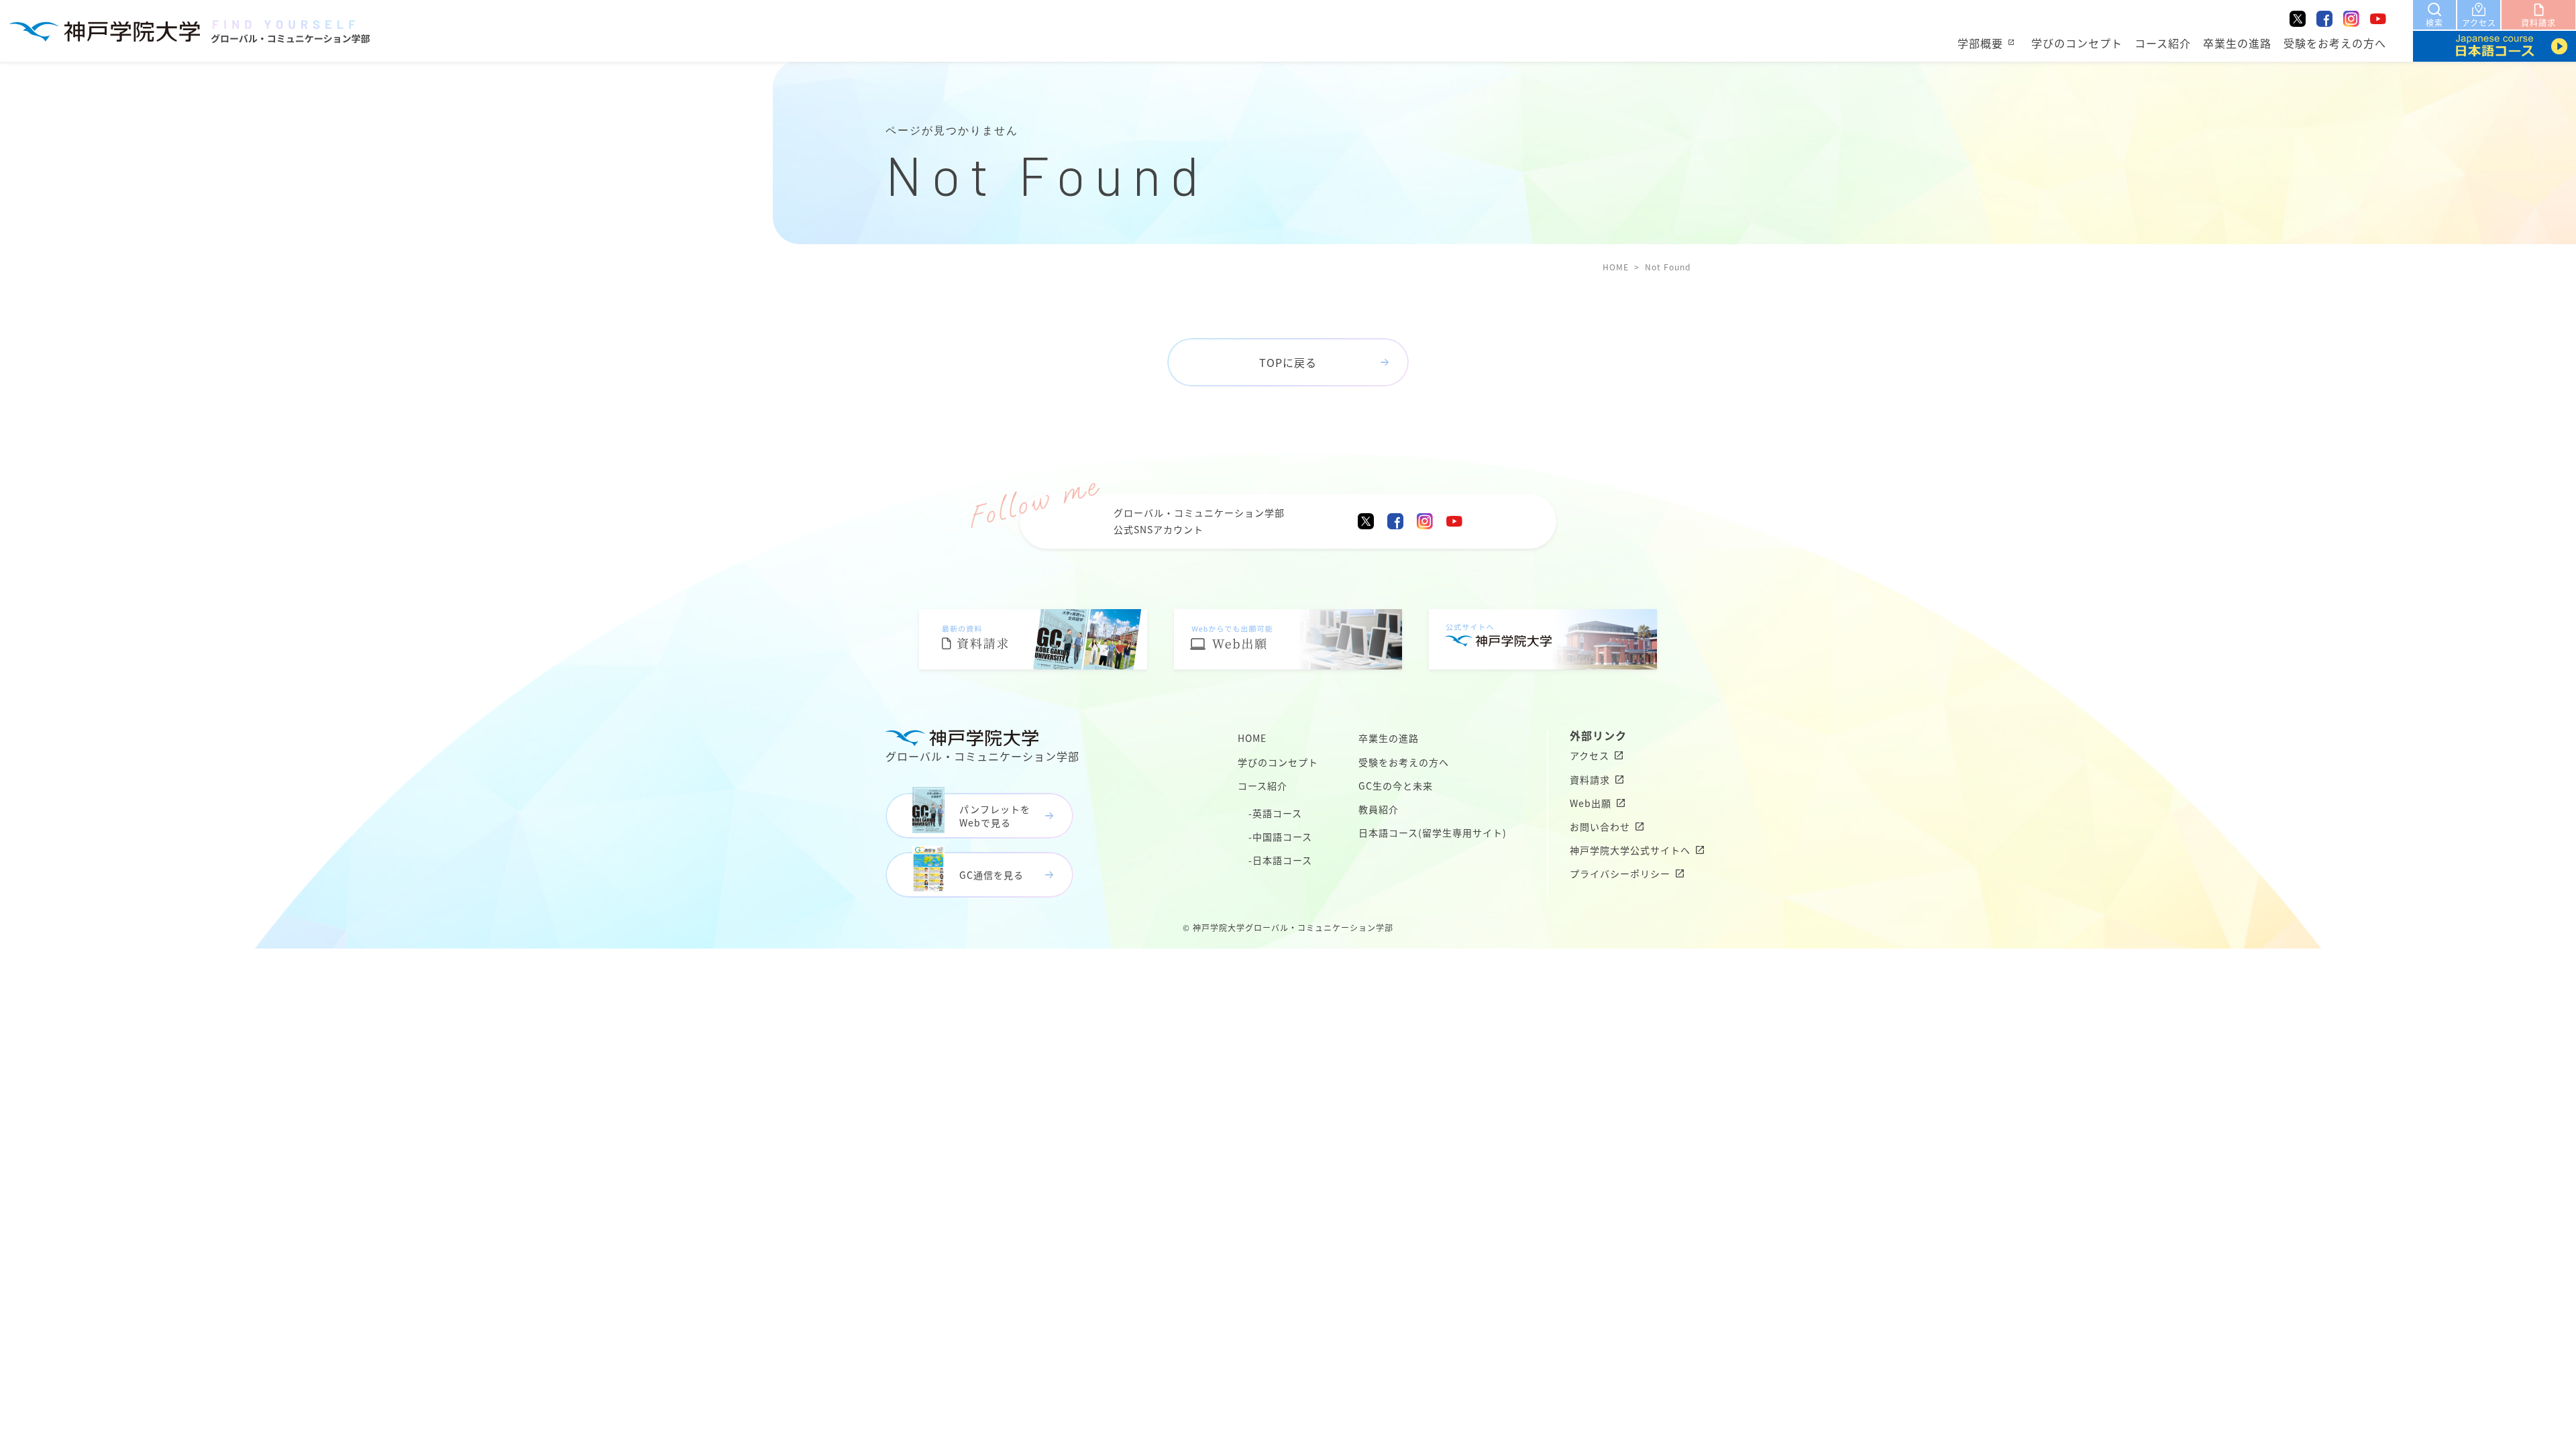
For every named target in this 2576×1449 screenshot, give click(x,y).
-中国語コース (1280, 837)
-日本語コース (1280, 860)
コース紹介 (2163, 43)
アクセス (1590, 755)
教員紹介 (1379, 809)
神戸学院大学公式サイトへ (1630, 850)
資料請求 (1590, 780)
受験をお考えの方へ (2335, 43)
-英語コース (1275, 813)
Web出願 (1591, 803)
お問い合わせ (1600, 826)
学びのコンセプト (2077, 43)
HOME (1616, 267)
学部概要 (1980, 43)
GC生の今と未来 (1396, 786)
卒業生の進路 (2237, 43)
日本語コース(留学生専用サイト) (1433, 833)
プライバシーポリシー (1620, 873)
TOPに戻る (1288, 362)
